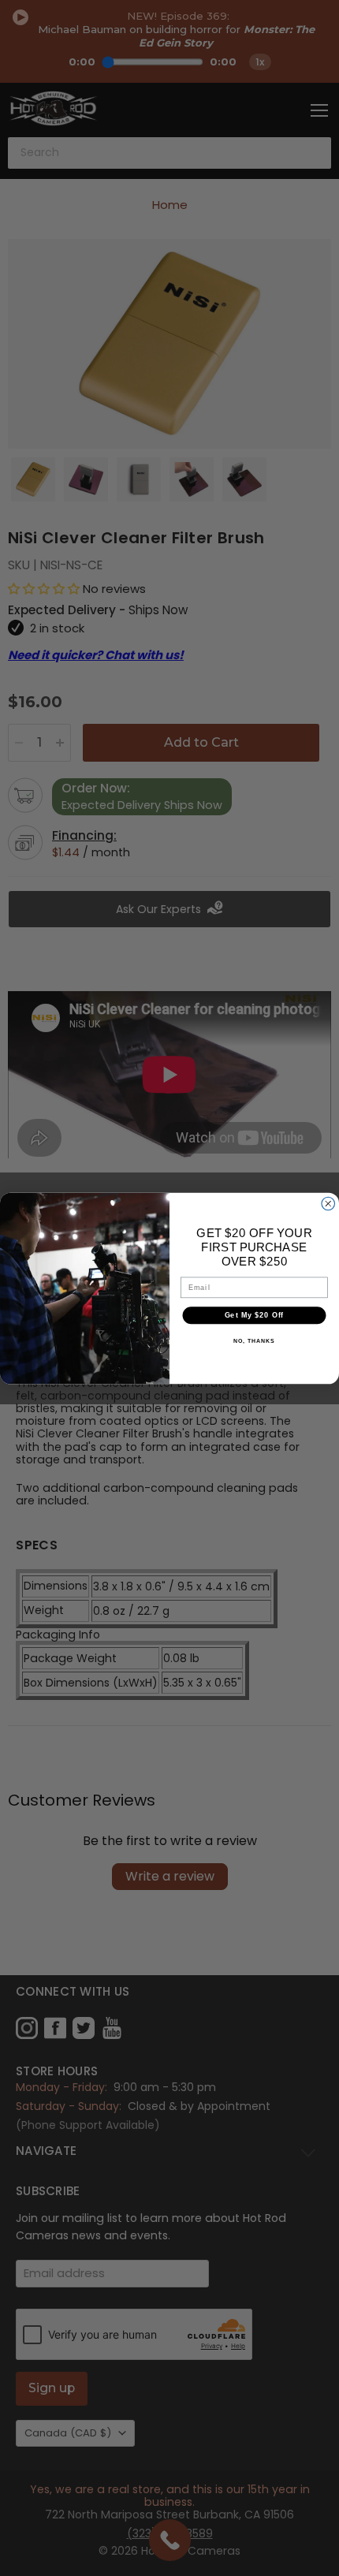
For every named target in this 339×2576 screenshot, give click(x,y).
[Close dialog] (328, 1204)
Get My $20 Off (255, 1315)
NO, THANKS (254, 1341)
